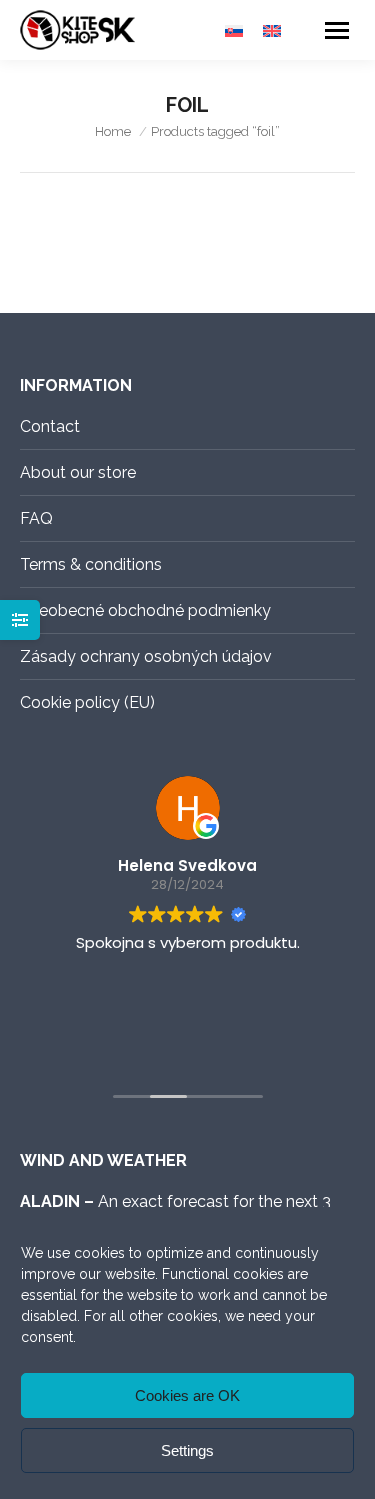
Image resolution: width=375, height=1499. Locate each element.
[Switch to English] (272, 30)
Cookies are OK (187, 1395)
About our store (78, 472)
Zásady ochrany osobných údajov (146, 656)
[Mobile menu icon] (337, 30)
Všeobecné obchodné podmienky (145, 610)
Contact (50, 426)
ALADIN (50, 1201)
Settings (187, 1450)
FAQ (36, 518)
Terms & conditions (91, 564)
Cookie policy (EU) (87, 702)
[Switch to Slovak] (234, 30)
